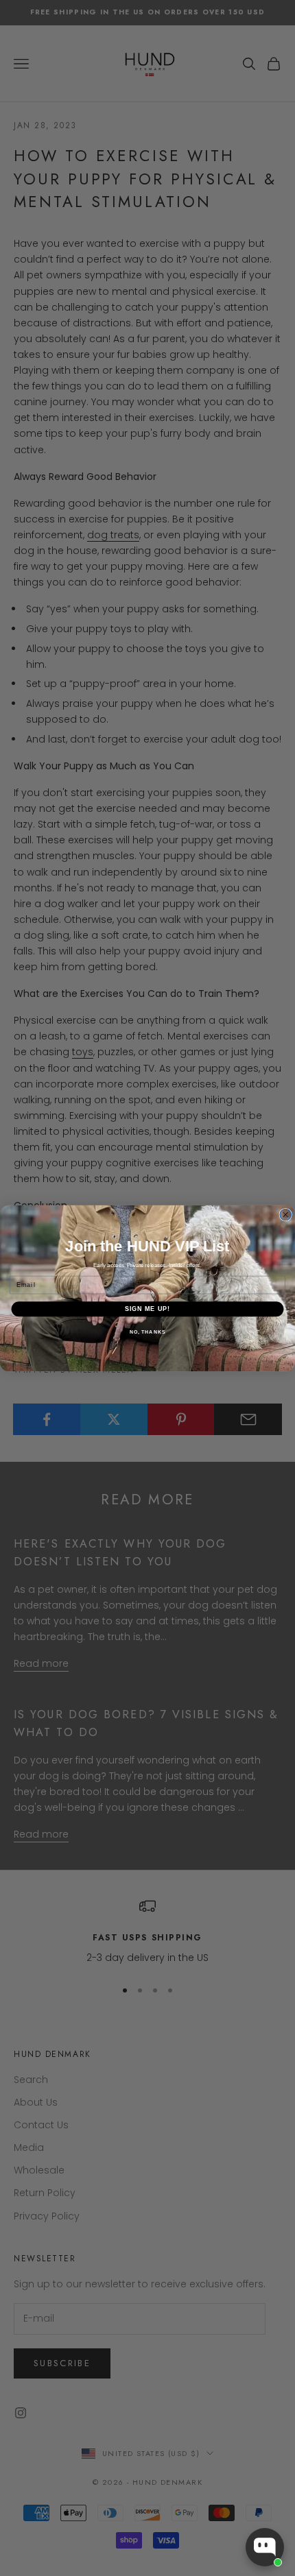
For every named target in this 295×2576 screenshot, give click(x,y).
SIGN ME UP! (148, 1309)
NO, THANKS (147, 1332)
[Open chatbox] (265, 2547)
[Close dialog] (286, 1215)
